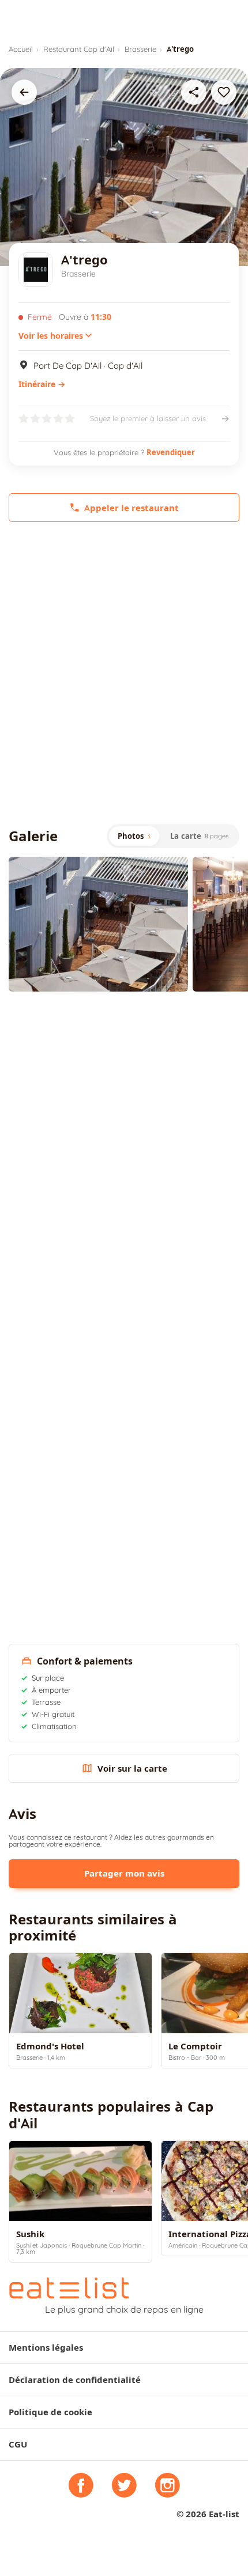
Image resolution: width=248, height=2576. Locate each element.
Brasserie (140, 49)
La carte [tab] (199, 836)
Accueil (21, 49)
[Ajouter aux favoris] (224, 92)
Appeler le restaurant (131, 508)
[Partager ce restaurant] (194, 92)
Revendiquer (171, 452)
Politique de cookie (50, 2412)
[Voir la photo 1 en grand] (98, 924)
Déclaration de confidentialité (75, 2380)
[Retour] (24, 92)
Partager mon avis (124, 1873)
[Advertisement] (124, 673)
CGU (18, 2444)
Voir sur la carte (132, 1769)
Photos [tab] (134, 836)
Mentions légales (46, 2348)
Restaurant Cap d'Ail (79, 49)
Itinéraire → (42, 384)
